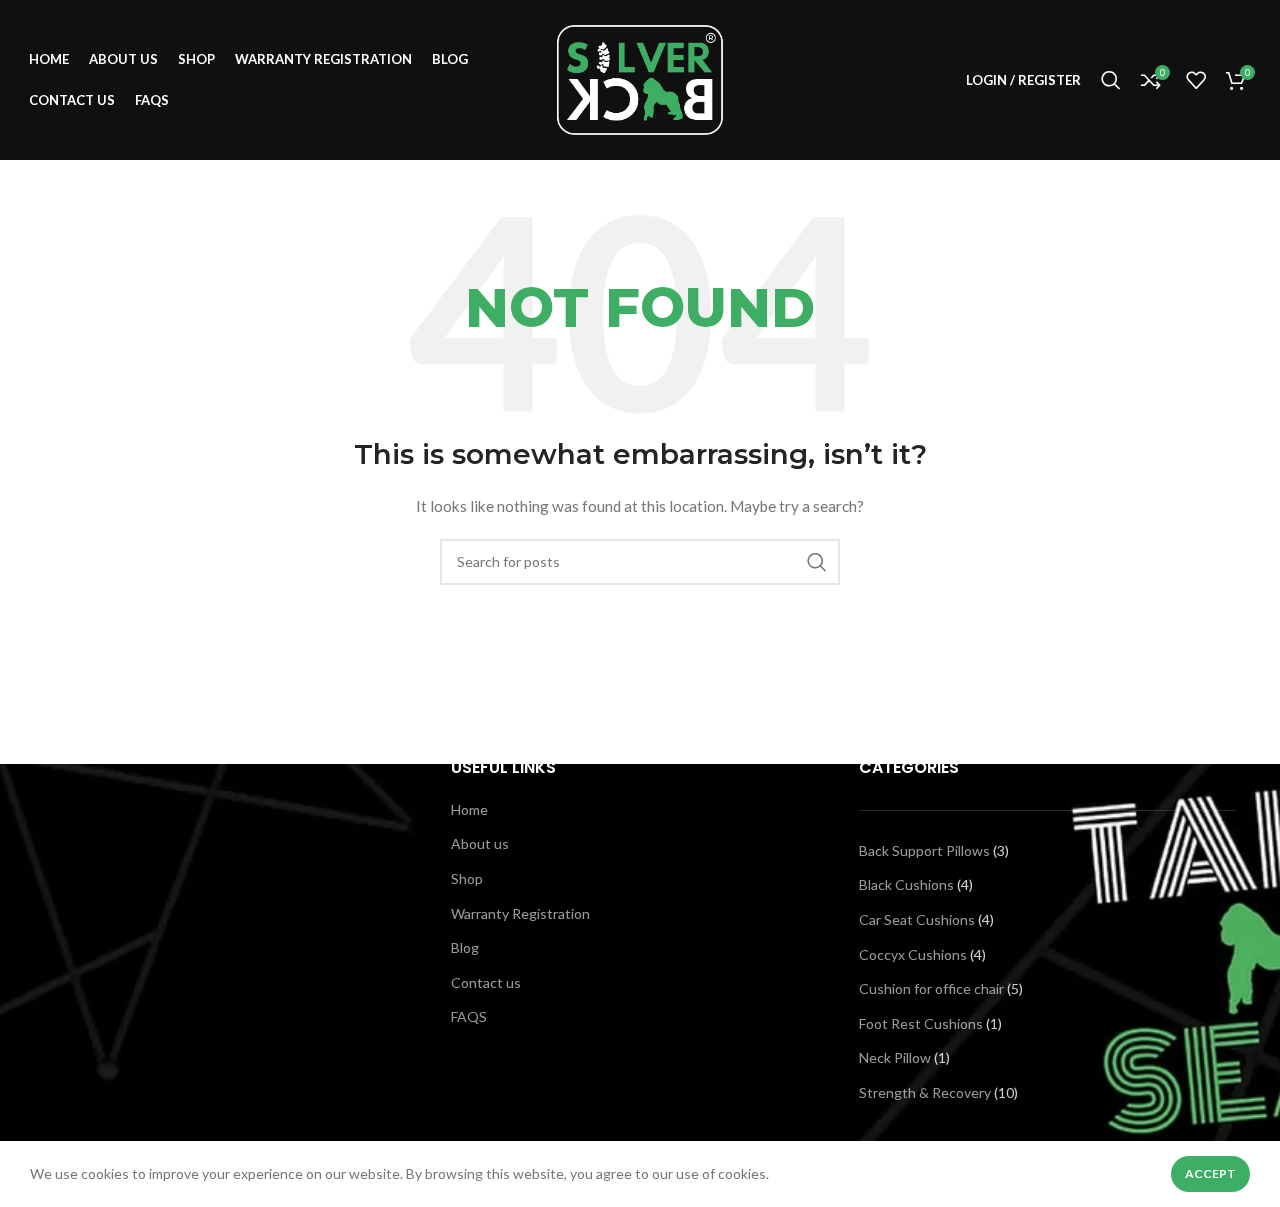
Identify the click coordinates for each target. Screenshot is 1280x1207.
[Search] (1111, 80)
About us (480, 843)
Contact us (486, 982)
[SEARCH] (817, 562)
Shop (467, 878)
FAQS (469, 1016)
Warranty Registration (520, 913)
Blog (465, 947)
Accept (1210, 1173)
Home (469, 809)
